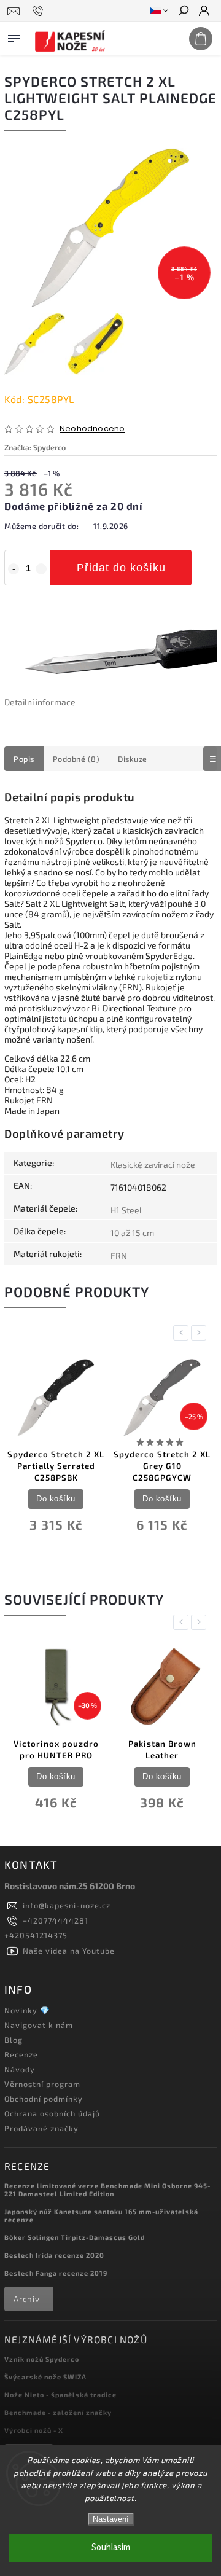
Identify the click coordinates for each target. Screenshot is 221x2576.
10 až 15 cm (132, 1233)
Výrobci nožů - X (34, 2430)
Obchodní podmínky (44, 2099)
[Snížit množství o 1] (14, 569)
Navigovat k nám (39, 2025)
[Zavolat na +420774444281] (40, 11)
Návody (20, 2069)
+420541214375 (36, 1935)
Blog (14, 2040)
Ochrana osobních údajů (52, 2113)
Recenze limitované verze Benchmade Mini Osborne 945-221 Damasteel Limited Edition (107, 2190)
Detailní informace (40, 702)
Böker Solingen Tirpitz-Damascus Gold (75, 2237)
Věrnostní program (42, 2084)
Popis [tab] (24, 759)
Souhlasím (111, 2547)
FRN (119, 1255)
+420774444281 (56, 1920)
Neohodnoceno (92, 429)
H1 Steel (126, 1210)
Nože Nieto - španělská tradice (60, 2394)
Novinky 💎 (27, 2010)
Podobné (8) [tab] (76, 759)
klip (96, 1029)
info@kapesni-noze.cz (67, 1905)
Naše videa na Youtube (69, 1951)
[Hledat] (183, 12)
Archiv (27, 2299)
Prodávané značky (41, 2128)
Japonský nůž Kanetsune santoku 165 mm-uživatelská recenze (101, 2215)
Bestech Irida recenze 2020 (54, 2255)
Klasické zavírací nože (153, 1165)
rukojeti (153, 977)
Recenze (21, 2054)
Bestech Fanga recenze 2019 (56, 2273)
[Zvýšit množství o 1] (41, 569)
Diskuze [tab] (133, 759)
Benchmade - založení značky (58, 2412)
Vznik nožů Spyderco (42, 2359)
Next (201, 1333)
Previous (183, 1333)
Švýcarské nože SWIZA (45, 2377)
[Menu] (14, 36)
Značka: (35, 447)
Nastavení (111, 2519)
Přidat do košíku (121, 568)
